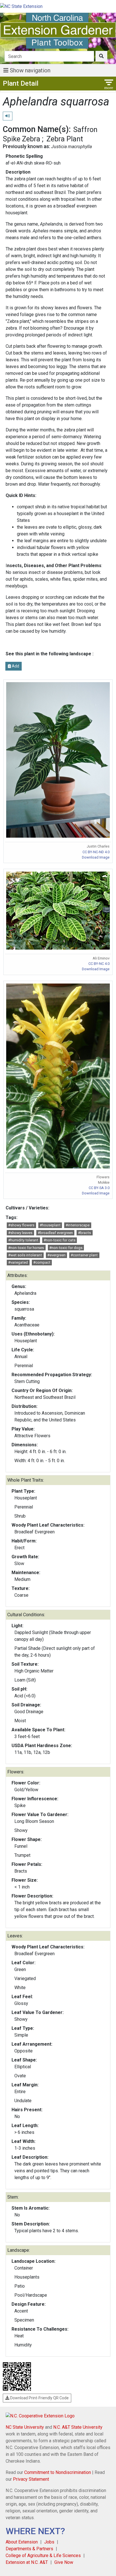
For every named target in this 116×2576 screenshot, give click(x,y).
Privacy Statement (31, 2479)
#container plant (84, 1255)
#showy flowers (21, 1225)
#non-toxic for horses (26, 1248)
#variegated (18, 1262)
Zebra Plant (65, 139)
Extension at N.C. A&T (27, 2562)
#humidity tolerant (23, 1240)
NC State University (25, 2427)
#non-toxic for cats (60, 1240)
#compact (42, 1262)
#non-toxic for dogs (66, 1248)
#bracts (84, 1233)
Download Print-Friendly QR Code (39, 2398)
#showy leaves (20, 1233)
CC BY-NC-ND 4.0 (96, 852)
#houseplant (50, 1225)
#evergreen (56, 1255)
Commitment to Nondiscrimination (58, 2472)
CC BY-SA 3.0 (99, 1188)
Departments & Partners (29, 2549)
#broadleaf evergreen (55, 1233)
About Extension (22, 2542)
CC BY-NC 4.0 (99, 964)
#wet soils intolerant (25, 1255)
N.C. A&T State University (78, 2427)
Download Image (96, 857)
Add (15, 666)
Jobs (49, 2542)
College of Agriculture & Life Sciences (43, 2556)
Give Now (64, 2562)
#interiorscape (78, 1225)
